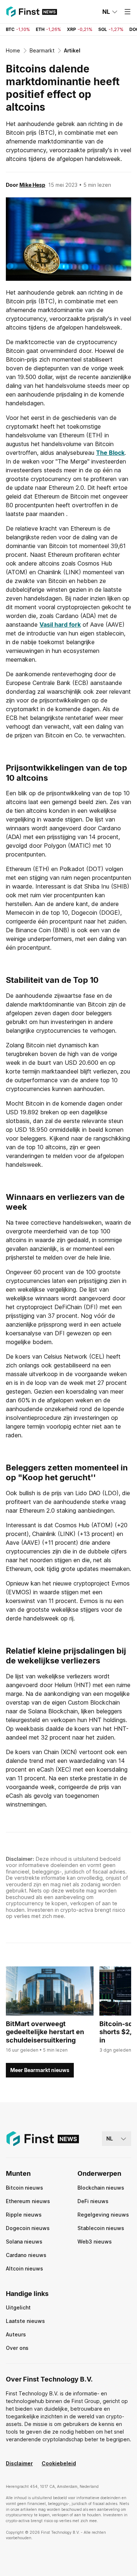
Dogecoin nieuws (28, 2228)
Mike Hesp (32, 185)
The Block (110, 453)
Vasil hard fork (60, 625)
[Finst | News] (31, 12)
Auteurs (16, 2334)
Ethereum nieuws (28, 2201)
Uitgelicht (18, 2307)
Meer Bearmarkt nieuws (40, 2070)
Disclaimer (19, 2463)
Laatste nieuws (25, 2321)
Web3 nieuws (95, 2242)
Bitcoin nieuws (24, 2188)
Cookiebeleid (59, 2463)
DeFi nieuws (93, 2201)
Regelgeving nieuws (103, 2215)
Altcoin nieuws (24, 2268)
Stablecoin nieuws (101, 2228)
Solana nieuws (24, 2242)
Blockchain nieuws (101, 2188)
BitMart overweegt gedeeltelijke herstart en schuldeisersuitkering (45, 2032)
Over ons (17, 2348)
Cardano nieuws (26, 2255)
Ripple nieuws (24, 2215)
